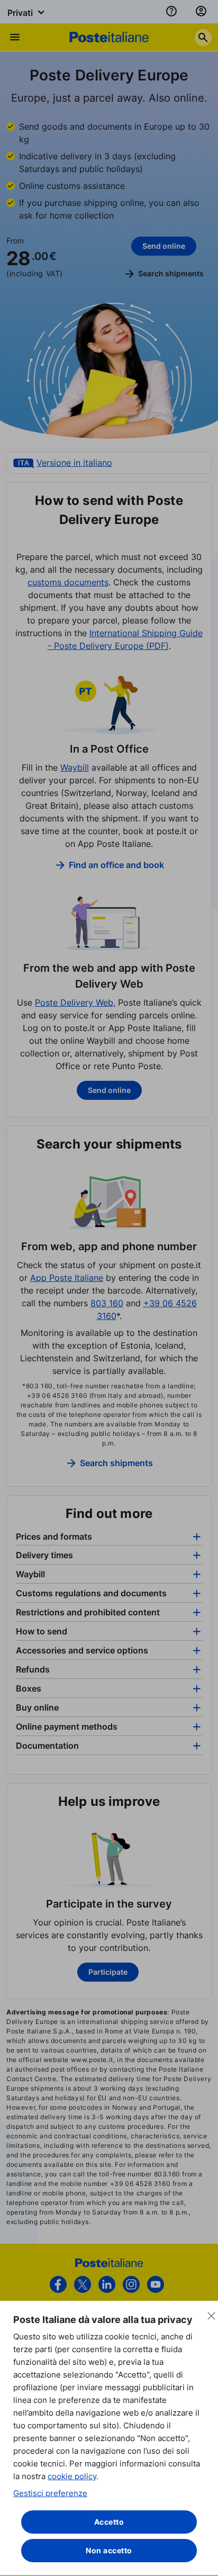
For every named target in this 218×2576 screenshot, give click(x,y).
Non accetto (109, 2550)
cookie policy (72, 2476)
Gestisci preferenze (50, 2493)
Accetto (109, 2522)
